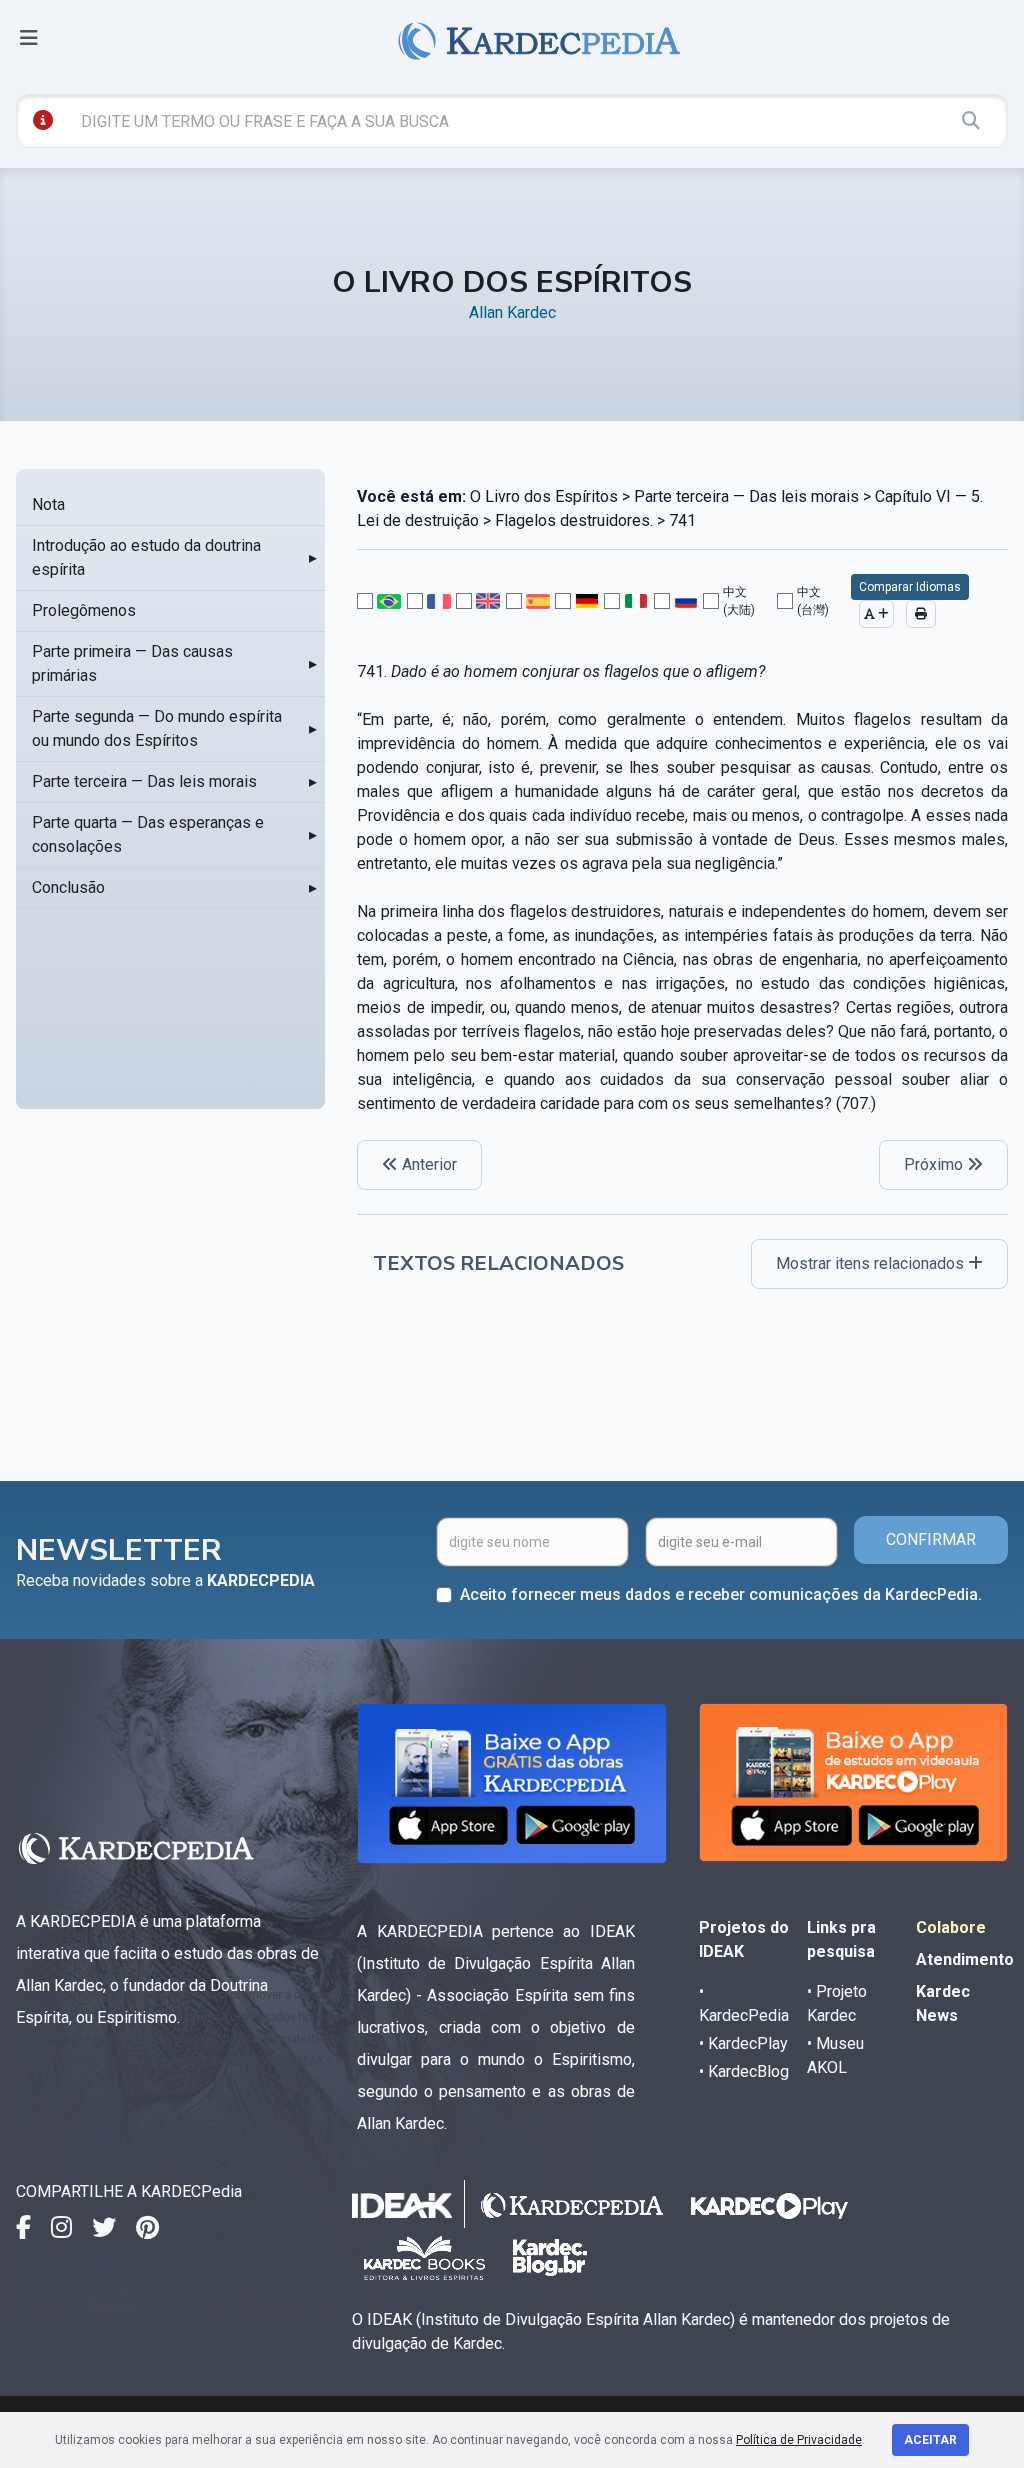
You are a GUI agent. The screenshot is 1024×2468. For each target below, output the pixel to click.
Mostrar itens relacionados (872, 1263)
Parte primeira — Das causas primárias (132, 663)
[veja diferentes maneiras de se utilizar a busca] (43, 120)
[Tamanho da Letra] (876, 614)
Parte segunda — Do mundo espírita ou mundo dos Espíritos (157, 728)
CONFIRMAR (931, 1539)
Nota (48, 504)
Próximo (935, 1164)
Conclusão (68, 887)
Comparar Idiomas (910, 587)
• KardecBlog (744, 2071)
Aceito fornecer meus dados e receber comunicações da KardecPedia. (721, 1594)
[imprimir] (921, 614)
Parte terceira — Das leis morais (144, 781)
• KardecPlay (743, 2043)
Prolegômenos (84, 610)
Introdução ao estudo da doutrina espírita (146, 557)
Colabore (951, 1927)
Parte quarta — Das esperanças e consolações (148, 834)
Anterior (427, 1164)
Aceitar (930, 2440)
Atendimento (965, 1959)
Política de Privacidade (799, 2440)
